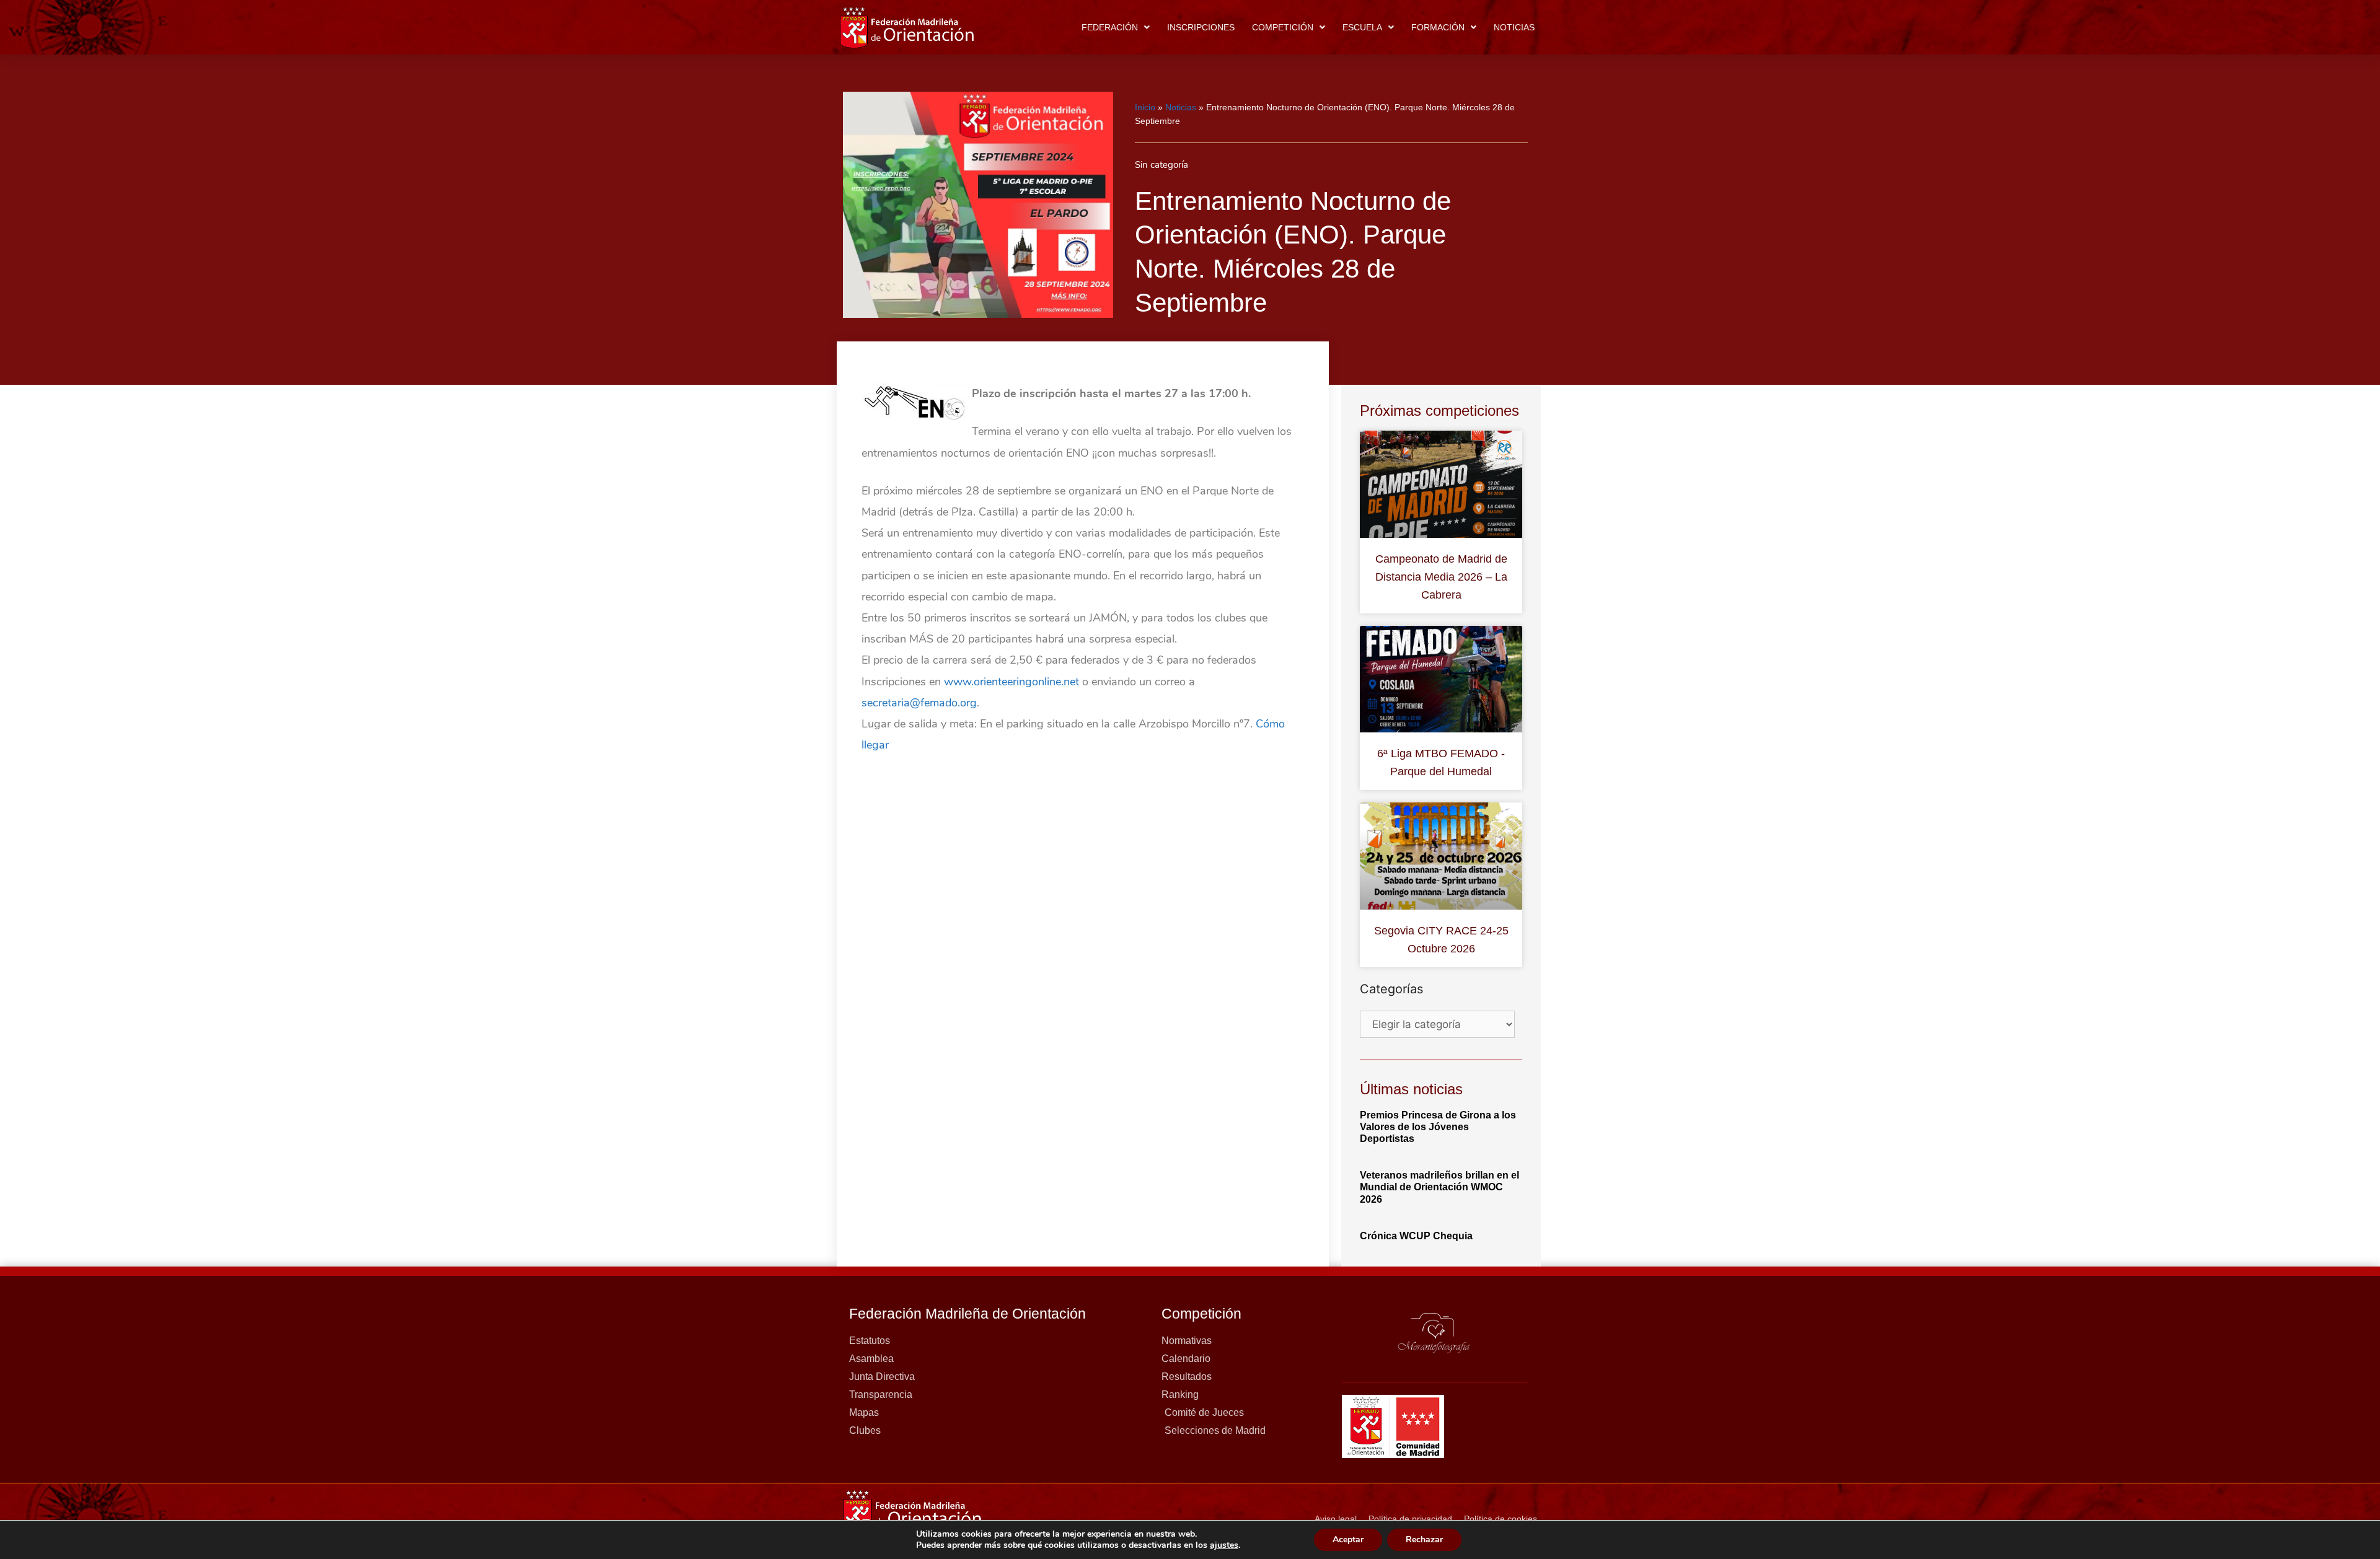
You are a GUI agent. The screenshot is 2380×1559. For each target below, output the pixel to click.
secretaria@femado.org (919, 703)
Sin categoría (1161, 165)
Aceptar (1348, 1539)
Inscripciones (1201, 27)
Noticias (1514, 27)
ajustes (1224, 1545)
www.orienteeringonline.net (1011, 682)
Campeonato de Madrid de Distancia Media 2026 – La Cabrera (1441, 577)
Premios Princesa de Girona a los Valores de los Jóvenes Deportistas (1438, 1127)
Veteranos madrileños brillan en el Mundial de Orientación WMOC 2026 (1439, 1187)
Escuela (1362, 27)
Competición (1283, 27)
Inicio (1145, 107)
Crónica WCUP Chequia (1416, 1236)
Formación (1438, 27)
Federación (1110, 27)
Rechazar (1424, 1539)
